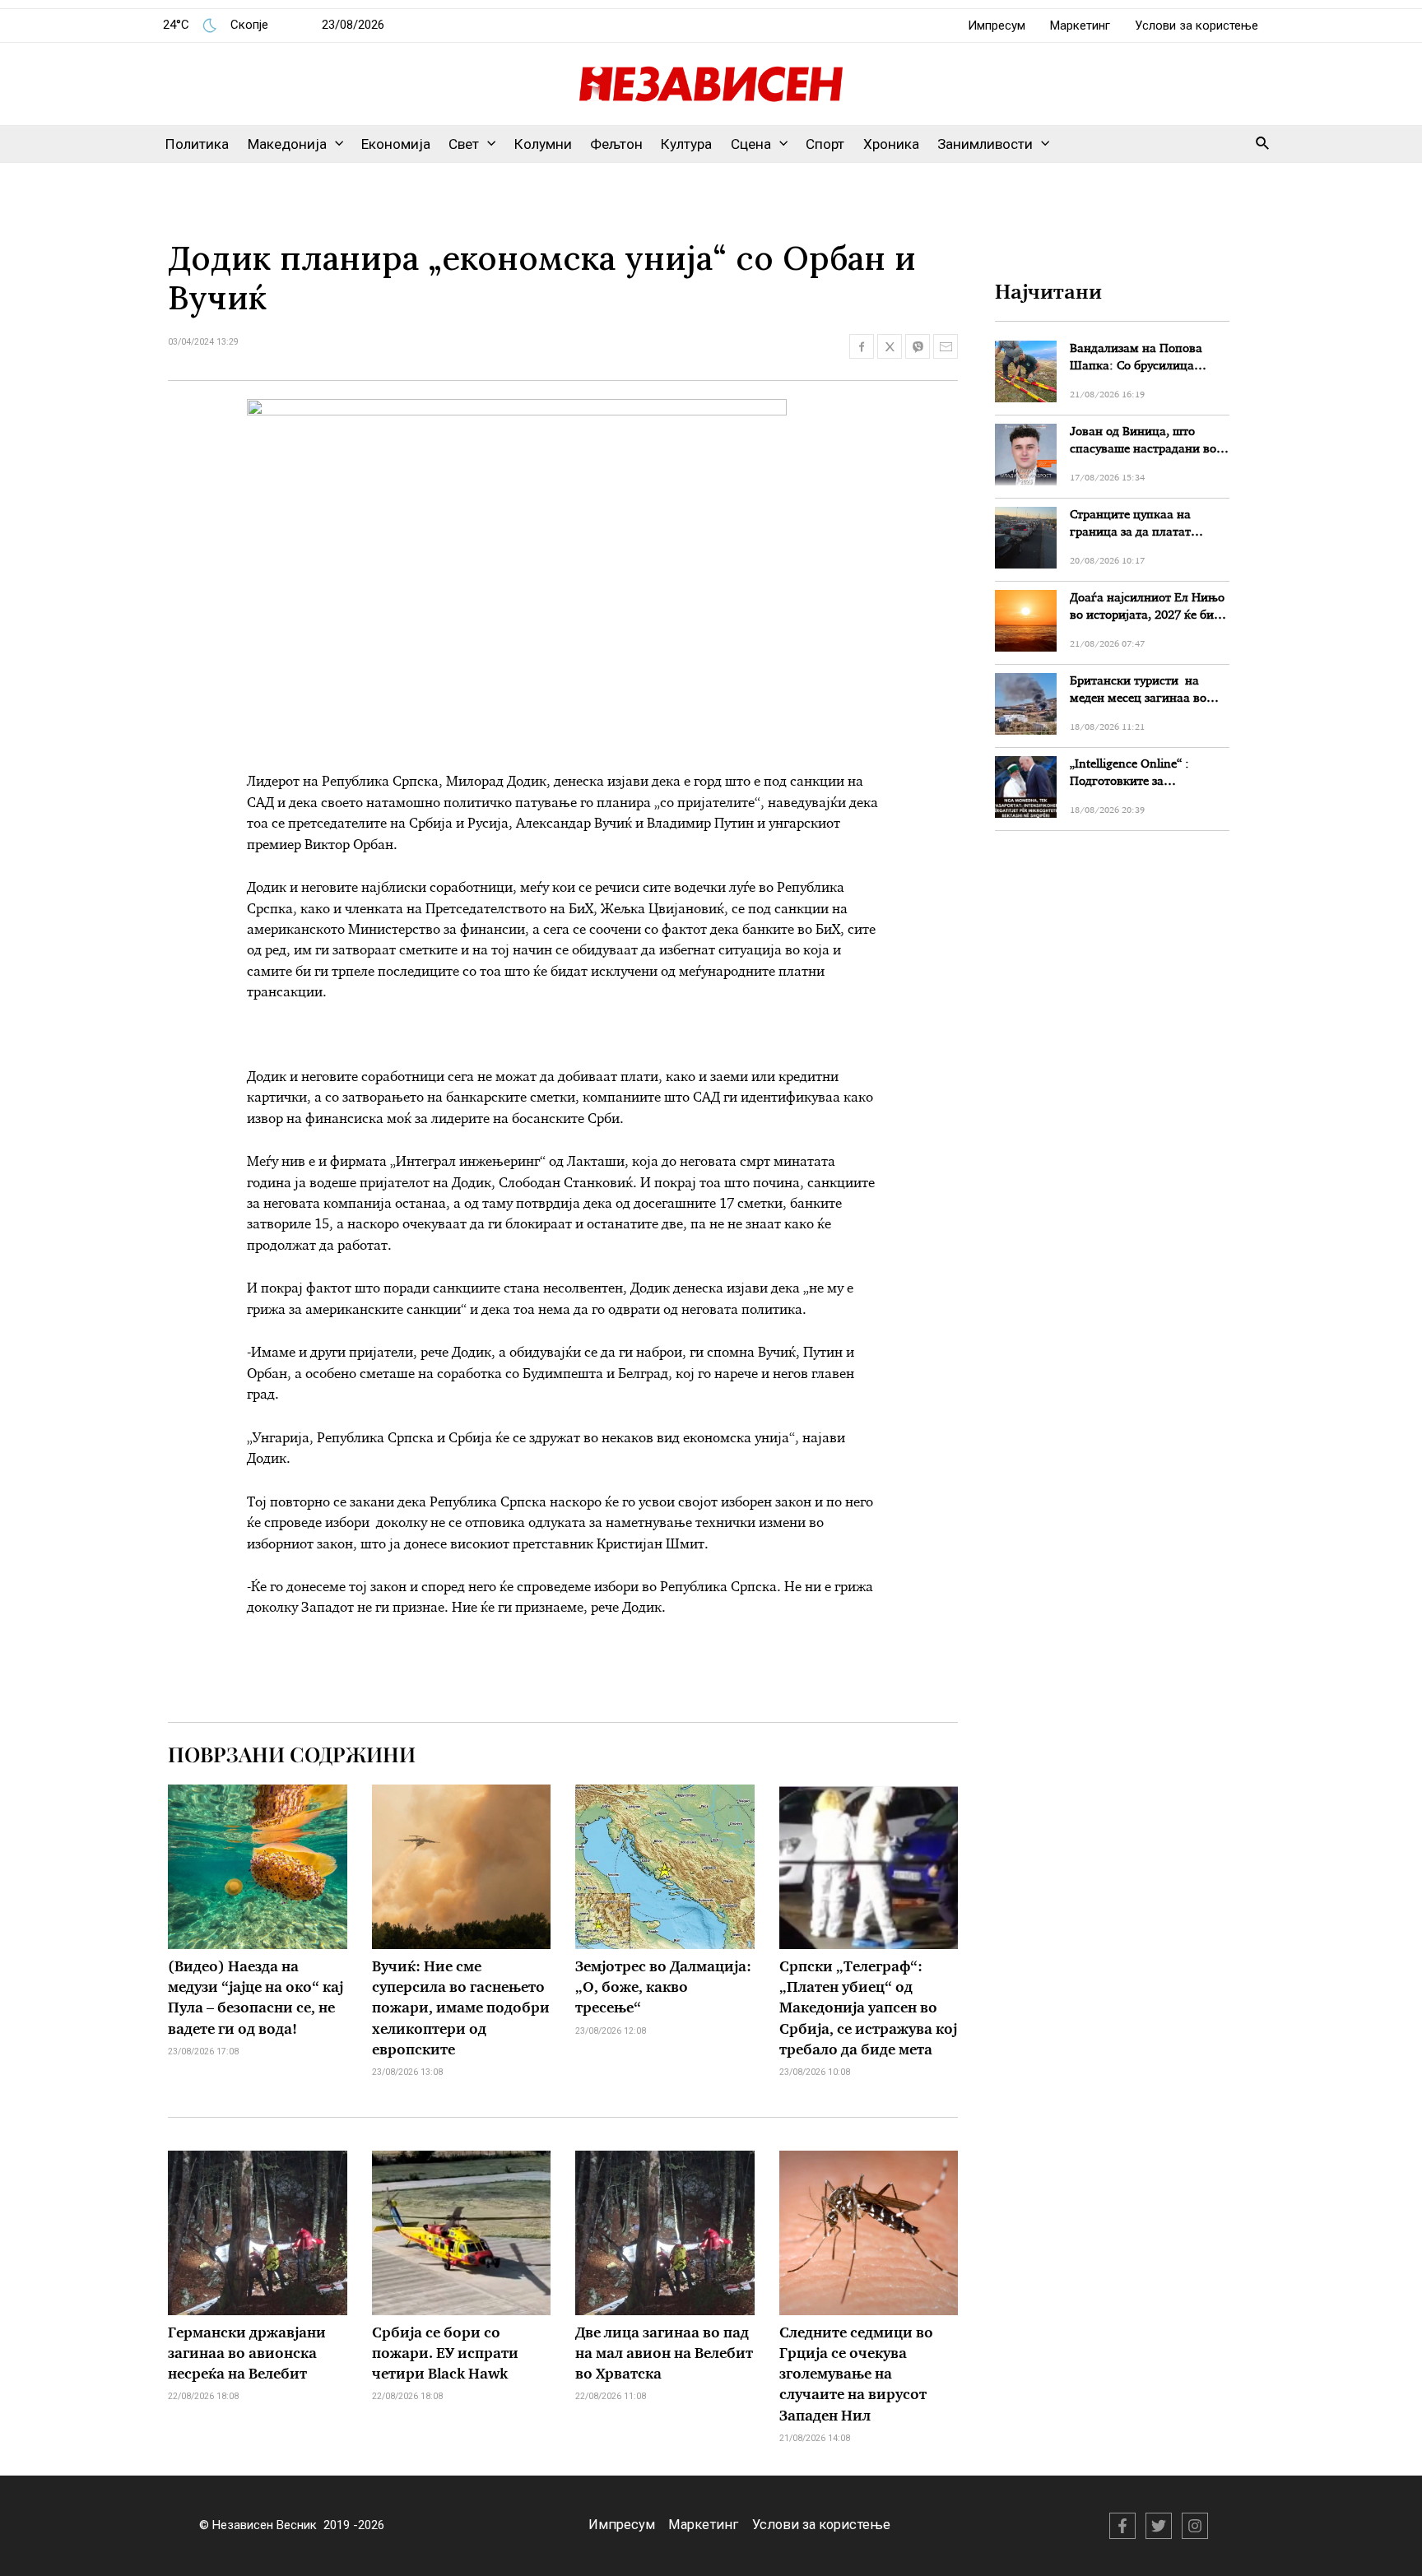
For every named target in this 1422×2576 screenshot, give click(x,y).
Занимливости (985, 144)
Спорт (825, 144)
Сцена (751, 144)
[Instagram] (1195, 2526)
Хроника (891, 144)
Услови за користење (1197, 26)
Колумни (543, 144)
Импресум (997, 26)
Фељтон (616, 144)
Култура (686, 144)
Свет (464, 144)
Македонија (287, 144)
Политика (197, 144)
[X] (1159, 2526)
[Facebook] (1122, 2526)
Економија (396, 144)
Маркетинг (1080, 26)
